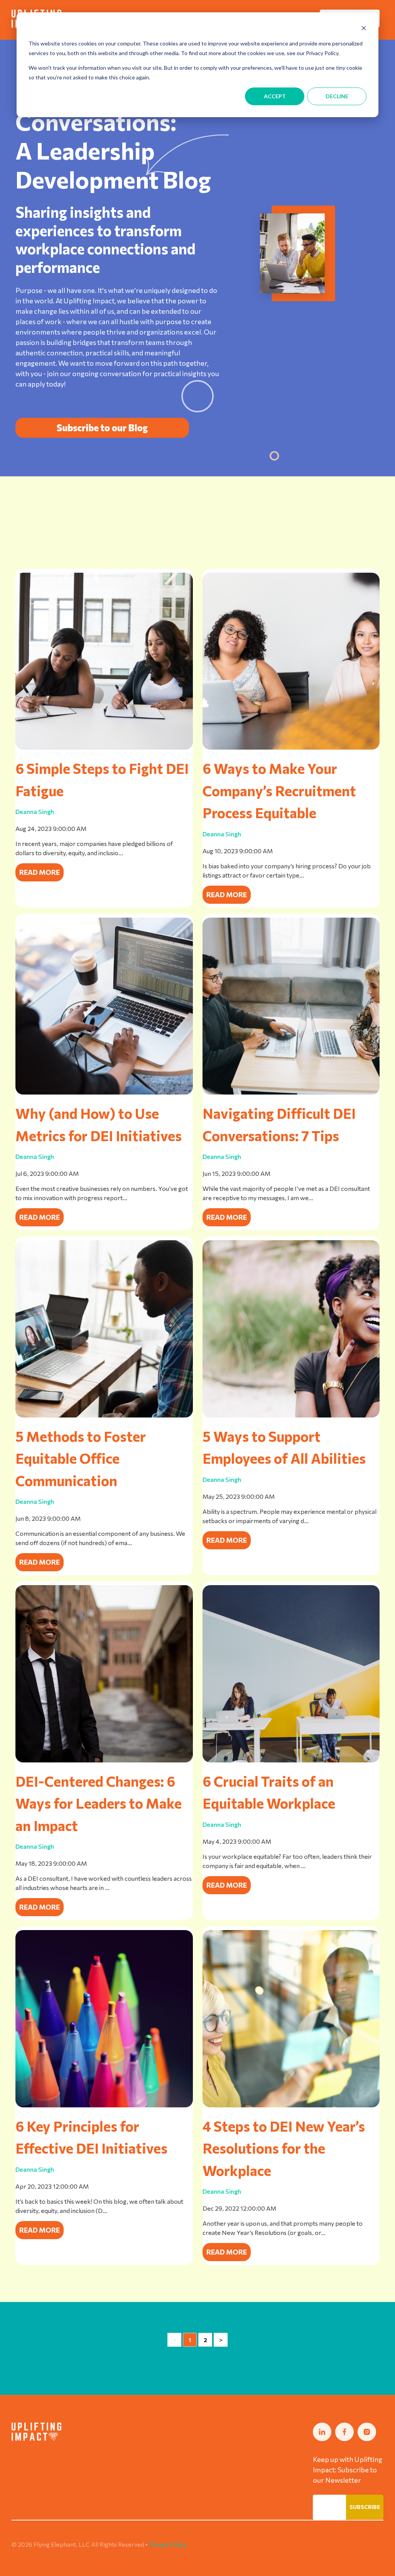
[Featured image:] (104, 2105)
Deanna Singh (35, 811)
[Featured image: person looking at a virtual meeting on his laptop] (104, 1415)
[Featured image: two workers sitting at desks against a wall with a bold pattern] (291, 1760)
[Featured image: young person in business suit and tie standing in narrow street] (104, 1760)
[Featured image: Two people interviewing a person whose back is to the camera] (291, 747)
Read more (40, 872)
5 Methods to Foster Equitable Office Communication (81, 1458)
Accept (275, 96)
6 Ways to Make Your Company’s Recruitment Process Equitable (279, 790)
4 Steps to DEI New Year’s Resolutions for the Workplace (284, 2148)
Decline (337, 96)
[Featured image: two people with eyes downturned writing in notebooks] (104, 747)
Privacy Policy (168, 2544)
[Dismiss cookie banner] (364, 29)
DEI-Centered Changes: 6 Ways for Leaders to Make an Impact (99, 1803)
